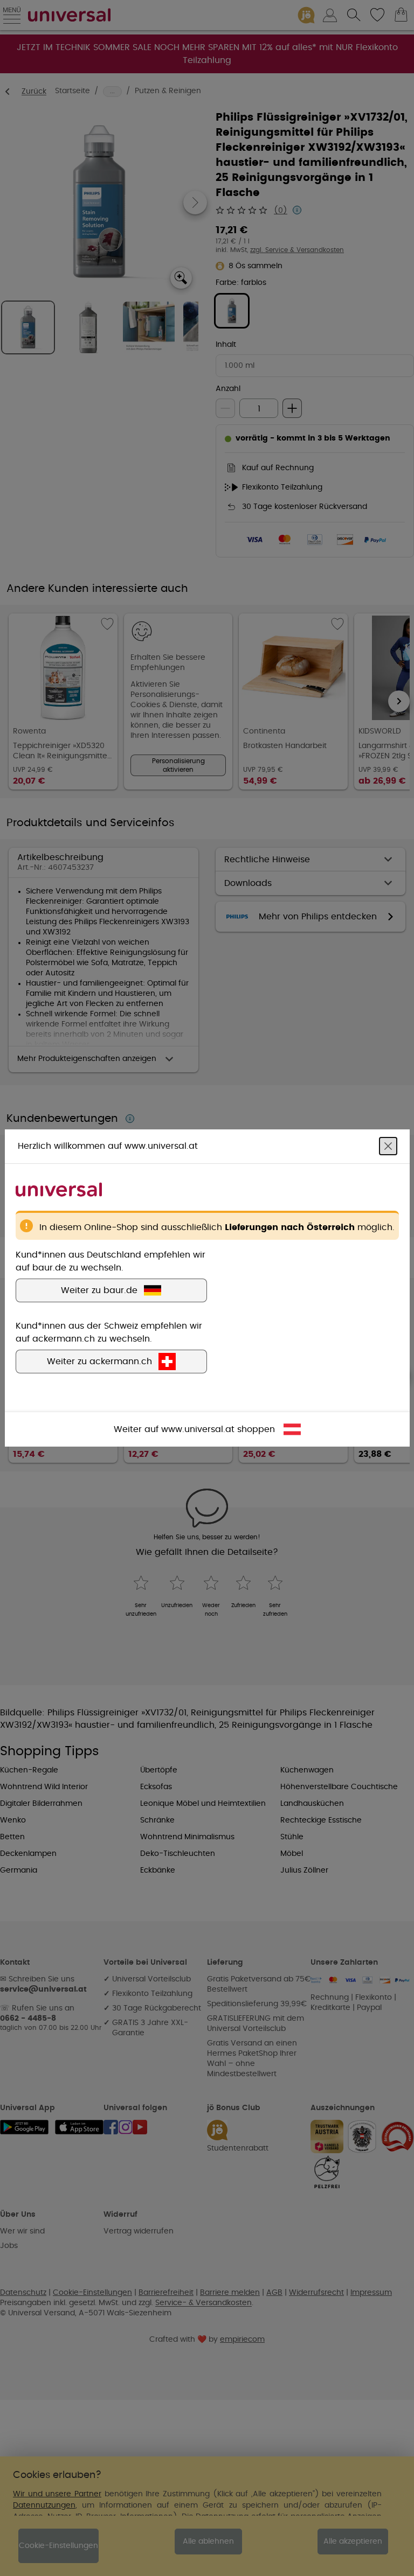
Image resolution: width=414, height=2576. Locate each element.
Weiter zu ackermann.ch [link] (99, 1362)
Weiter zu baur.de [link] (99, 1290)
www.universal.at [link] (198, 1429)
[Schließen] (388, 1146)
